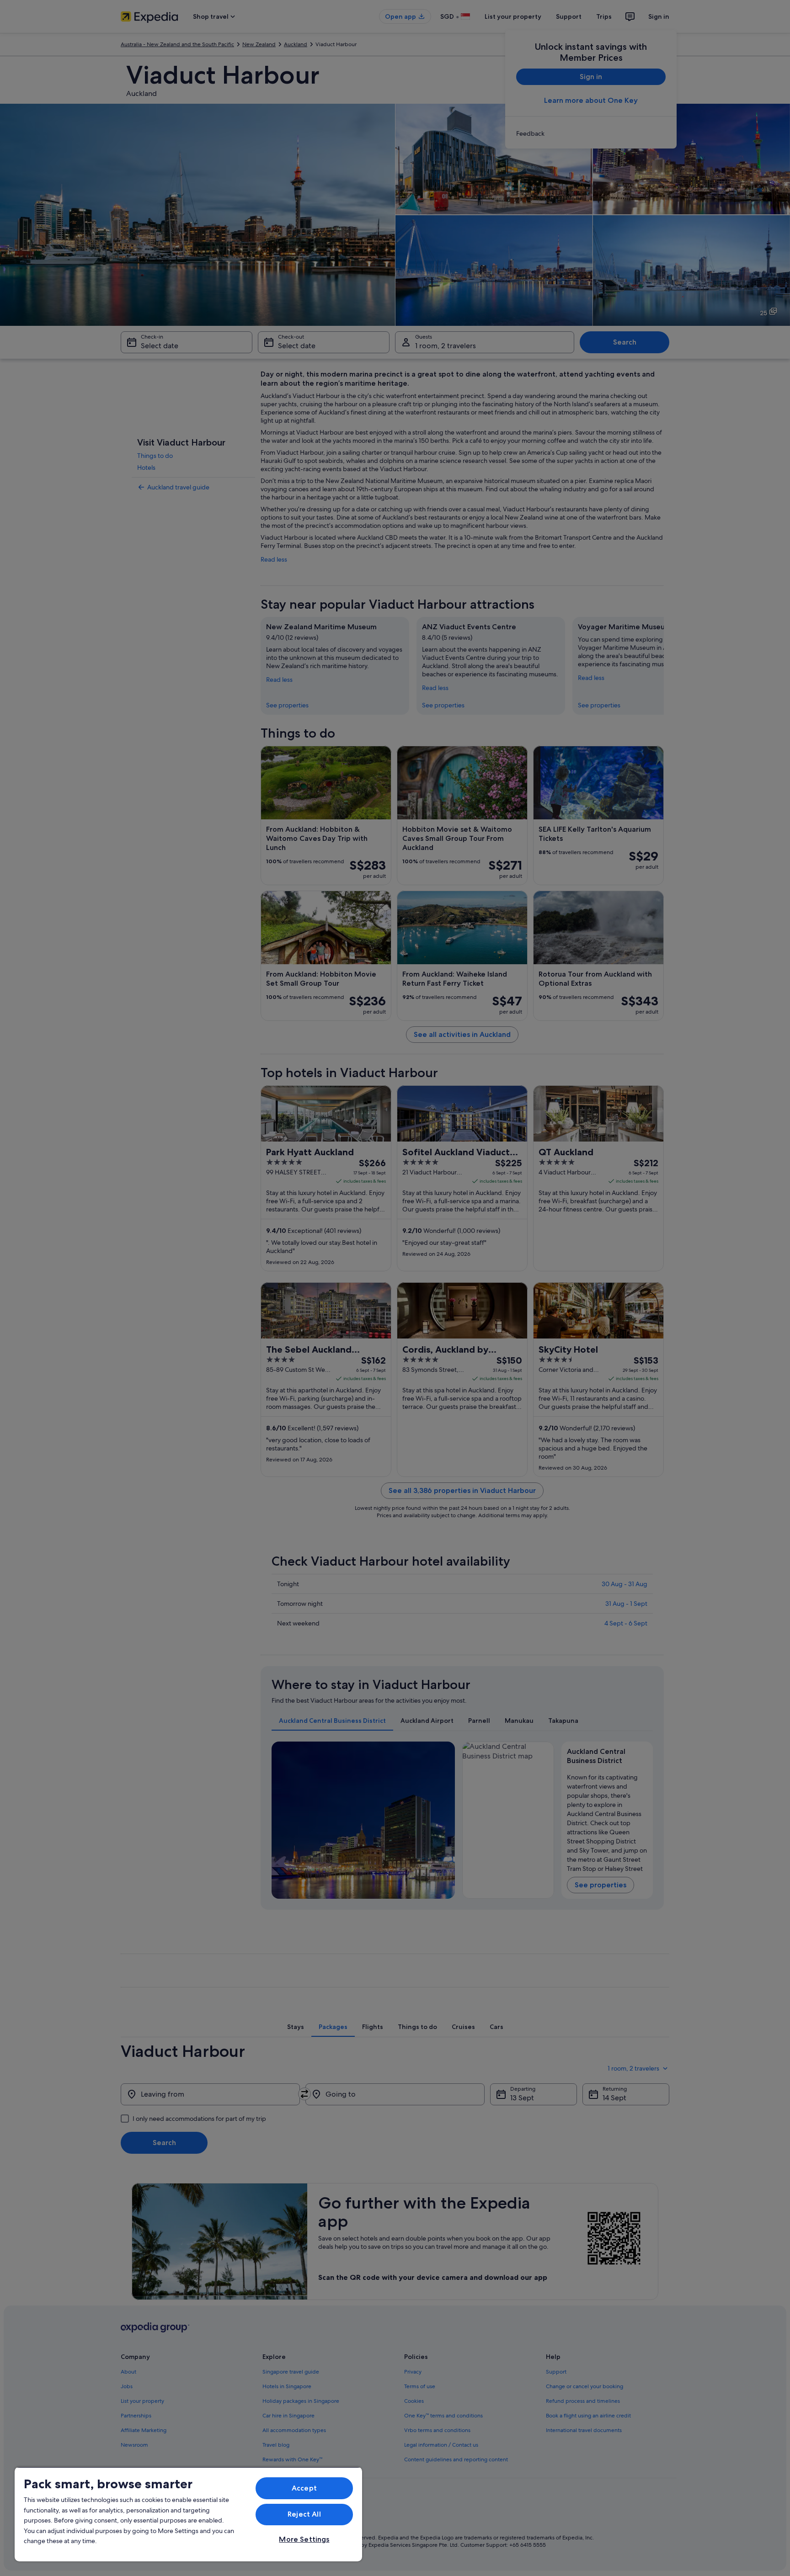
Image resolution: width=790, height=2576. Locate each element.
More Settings (304, 2539)
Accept (304, 2488)
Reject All (304, 2514)
